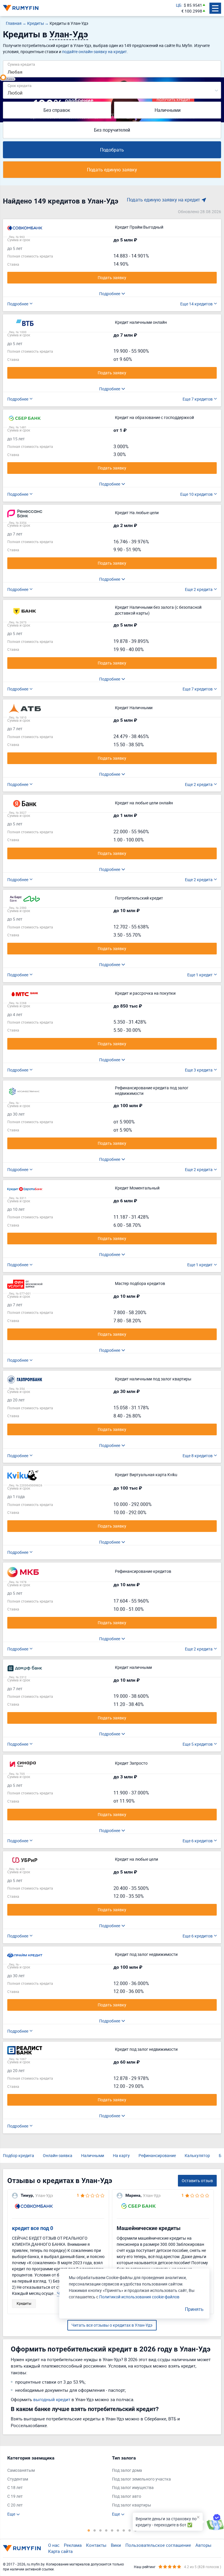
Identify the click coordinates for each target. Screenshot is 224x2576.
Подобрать (112, 150)
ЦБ (179, 5)
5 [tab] (112, 2530)
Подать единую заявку (112, 170)
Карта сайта (60, 2551)
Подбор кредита (19, 2155)
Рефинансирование (157, 2155)
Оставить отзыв (197, 2181)
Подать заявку (112, 278)
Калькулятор (197, 2155)
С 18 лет (15, 2487)
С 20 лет (15, 2505)
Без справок (57, 110)
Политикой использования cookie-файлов (139, 2297)
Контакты (96, 2545)
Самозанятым (21, 2470)
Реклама (73, 2545)
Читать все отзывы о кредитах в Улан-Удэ (112, 2325)
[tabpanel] (57, 2486)
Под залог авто (127, 2496)
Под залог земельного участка (141, 2479)
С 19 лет (15, 2496)
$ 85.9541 (193, 5)
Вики (116, 2545)
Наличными (168, 110)
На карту (121, 2155)
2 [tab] (94, 2530)
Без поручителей (112, 130)
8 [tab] (129, 2530)
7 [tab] (124, 2530)
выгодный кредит (52, 2399)
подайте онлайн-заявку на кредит (94, 52)
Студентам (18, 2479)
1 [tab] (89, 2530)
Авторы (203, 2545)
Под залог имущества (133, 2487)
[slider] (3, 77)
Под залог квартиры (132, 2505)
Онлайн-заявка (58, 2155)
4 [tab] (106, 2530)
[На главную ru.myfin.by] (22, 2548)
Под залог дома (127, 2470)
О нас (54, 2545)
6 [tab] (118, 2530)
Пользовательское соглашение (158, 2545)
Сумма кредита (21, 64)
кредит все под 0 (33, 2228)
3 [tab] (100, 2530)
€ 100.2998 (192, 11)
